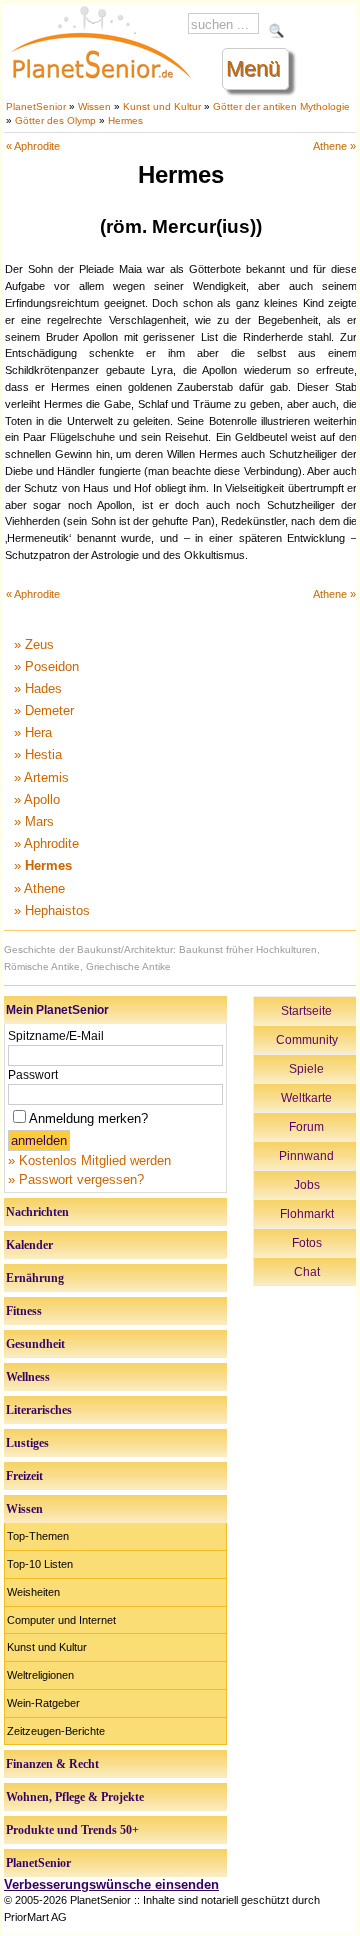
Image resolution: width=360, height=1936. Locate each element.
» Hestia (38, 754)
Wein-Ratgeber (43, 1703)
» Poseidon (46, 666)
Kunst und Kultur (162, 106)
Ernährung (35, 1278)
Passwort (33, 1075)
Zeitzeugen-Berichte (56, 1731)
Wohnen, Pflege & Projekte (75, 1797)
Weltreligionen (40, 1675)
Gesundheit (35, 1344)
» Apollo (37, 799)
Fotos (307, 1243)
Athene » (334, 146)
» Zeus (34, 644)
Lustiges (27, 1443)
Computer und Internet (61, 1620)
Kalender (29, 1245)
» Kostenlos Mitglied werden (89, 1160)
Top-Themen (38, 1536)
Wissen (94, 106)
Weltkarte (306, 1098)
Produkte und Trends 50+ (72, 1830)
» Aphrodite (46, 843)
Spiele (306, 1069)
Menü (253, 68)
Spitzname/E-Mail (56, 1036)
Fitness (24, 1311)
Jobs (307, 1185)
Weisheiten (33, 1592)
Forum (306, 1127)
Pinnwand (306, 1156)
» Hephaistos (52, 910)
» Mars (34, 821)
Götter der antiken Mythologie (281, 106)
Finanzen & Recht (52, 1764)
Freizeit (24, 1476)
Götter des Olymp (55, 120)
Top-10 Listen (40, 1564)
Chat (307, 1272)
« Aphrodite (33, 146)
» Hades (38, 688)
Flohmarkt (307, 1214)
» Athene (39, 888)
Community (307, 1040)
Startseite (306, 1011)
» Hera (33, 732)
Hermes (125, 120)
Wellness (28, 1377)
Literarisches (39, 1410)
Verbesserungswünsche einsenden (111, 1884)
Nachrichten (37, 1212)
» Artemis (41, 777)
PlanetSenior (36, 106)
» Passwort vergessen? (76, 1179)
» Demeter (44, 710)
